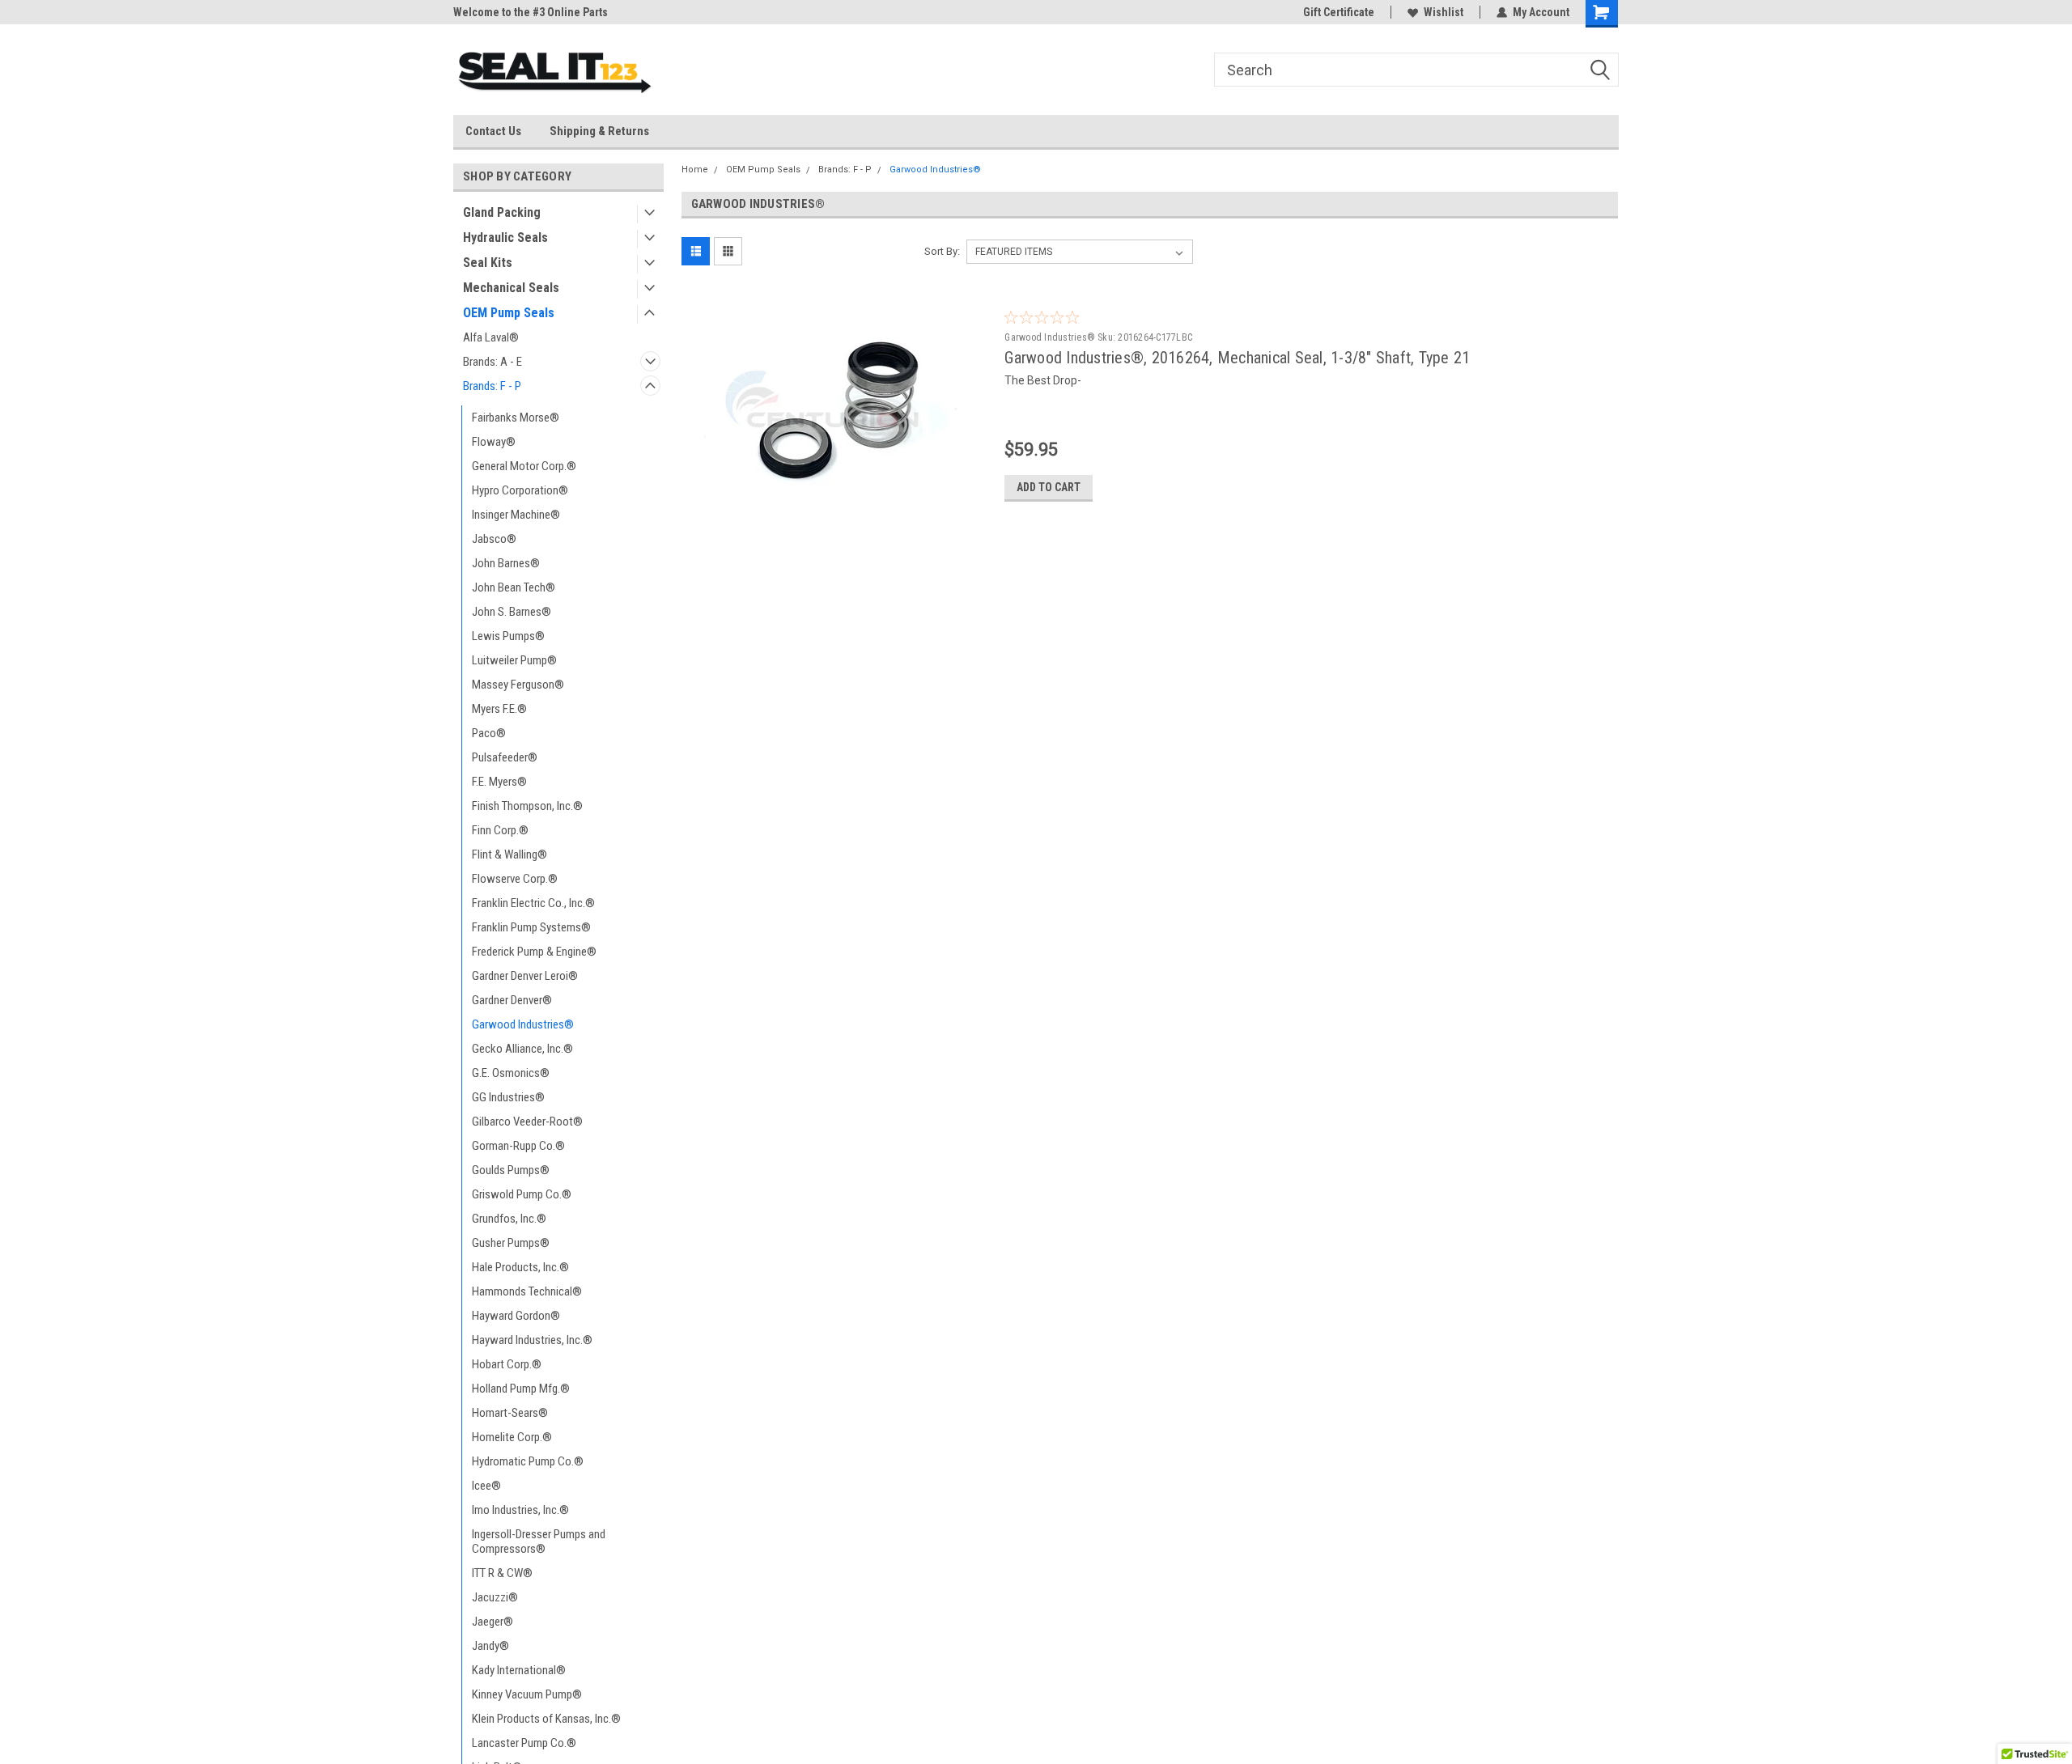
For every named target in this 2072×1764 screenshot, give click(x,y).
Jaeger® (493, 1622)
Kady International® (519, 1670)
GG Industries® (508, 1097)
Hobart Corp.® (507, 1364)
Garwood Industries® (523, 1024)
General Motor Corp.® (524, 466)
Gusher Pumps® (511, 1243)
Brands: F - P (492, 386)
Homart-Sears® (510, 1413)
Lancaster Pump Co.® (524, 1743)
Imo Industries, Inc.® (520, 1510)
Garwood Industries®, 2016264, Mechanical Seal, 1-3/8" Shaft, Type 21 (1237, 358)
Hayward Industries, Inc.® (532, 1340)
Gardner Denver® (512, 1000)
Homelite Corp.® (512, 1437)
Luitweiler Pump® (514, 660)
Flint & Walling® (510, 854)
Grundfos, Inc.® (509, 1219)
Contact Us (493, 131)
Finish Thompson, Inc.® (527, 806)
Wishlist (1444, 12)
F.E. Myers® (499, 782)
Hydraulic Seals (505, 237)
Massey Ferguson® (518, 685)
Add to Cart (1049, 487)
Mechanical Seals (511, 288)
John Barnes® (506, 563)
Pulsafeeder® (505, 757)
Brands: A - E (493, 362)
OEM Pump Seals (509, 313)
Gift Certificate (1339, 12)
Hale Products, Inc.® (520, 1267)
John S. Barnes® (512, 612)
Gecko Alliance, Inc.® (522, 1049)
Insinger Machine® (516, 515)
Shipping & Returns (599, 131)
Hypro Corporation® (520, 490)
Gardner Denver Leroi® (525, 976)
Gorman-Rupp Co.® (518, 1146)
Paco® (489, 733)
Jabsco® (494, 539)
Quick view (837, 502)
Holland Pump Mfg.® (521, 1389)
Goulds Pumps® (511, 1170)
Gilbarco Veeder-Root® (527, 1122)
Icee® (486, 1486)
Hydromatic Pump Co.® (528, 1461)
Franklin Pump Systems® (531, 927)
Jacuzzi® (495, 1597)
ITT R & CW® (502, 1573)
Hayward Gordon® (516, 1316)
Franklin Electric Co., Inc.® (533, 903)
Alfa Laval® (491, 337)
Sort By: (942, 251)
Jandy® (490, 1646)
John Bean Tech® (514, 587)
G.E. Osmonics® (511, 1073)
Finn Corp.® (500, 830)
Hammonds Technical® (527, 1291)
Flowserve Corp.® (515, 879)
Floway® (494, 442)
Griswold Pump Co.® (522, 1194)
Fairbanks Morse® (516, 418)
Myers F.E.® (499, 709)
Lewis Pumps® (508, 636)
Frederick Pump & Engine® (534, 952)
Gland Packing (502, 212)
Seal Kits (488, 263)
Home (695, 170)
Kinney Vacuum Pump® (527, 1694)
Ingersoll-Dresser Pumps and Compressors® (539, 1541)
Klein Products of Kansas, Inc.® (546, 1719)
